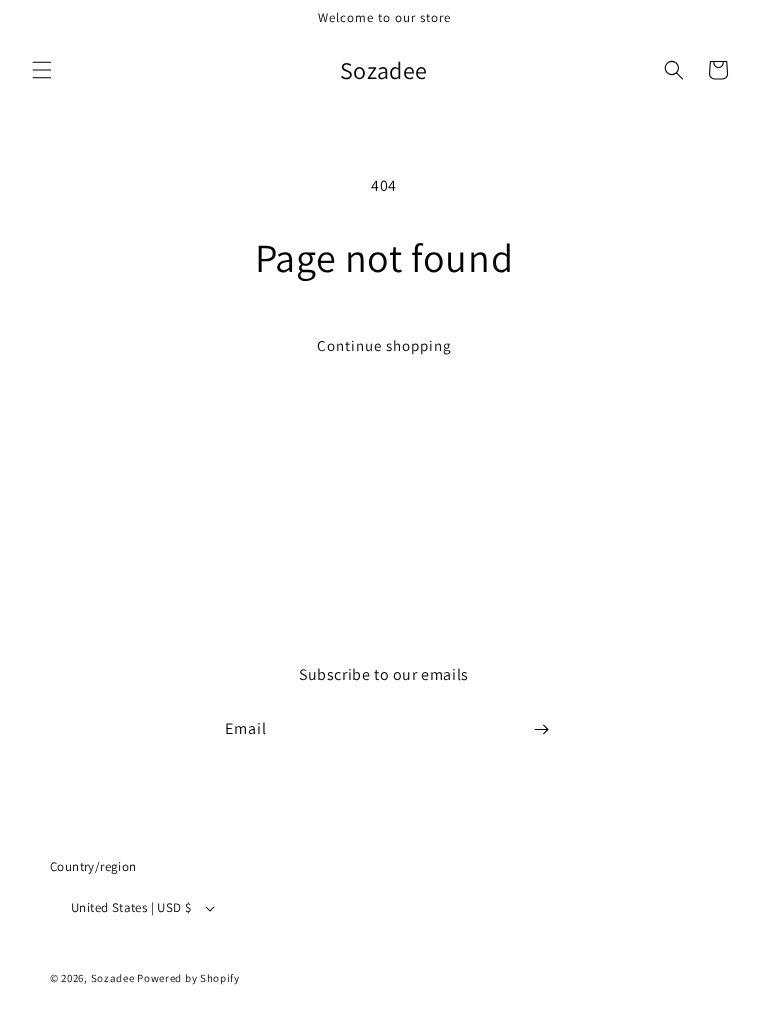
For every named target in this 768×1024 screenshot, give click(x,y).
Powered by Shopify (188, 978)
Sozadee (113, 978)
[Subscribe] (541, 729)
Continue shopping (384, 345)
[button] (42, 70)
